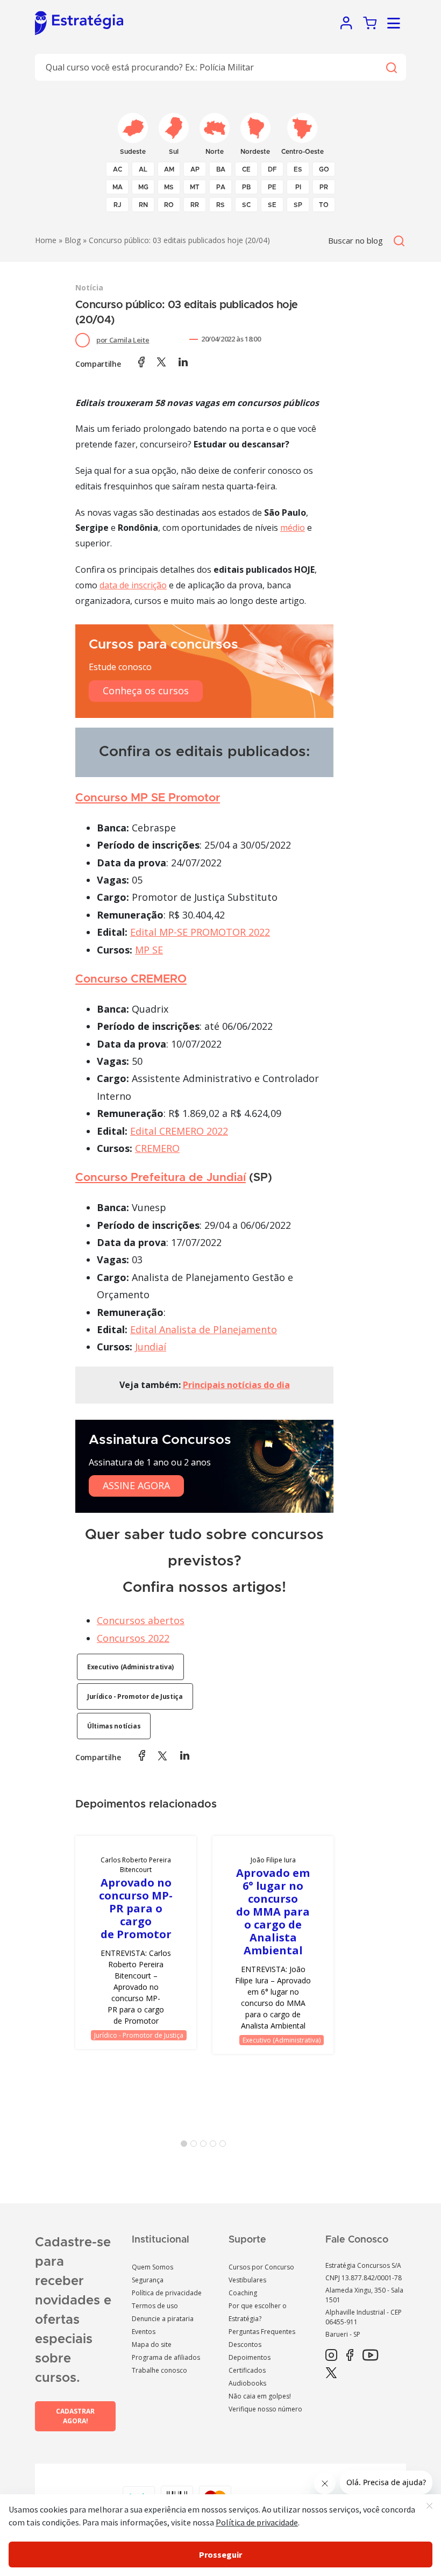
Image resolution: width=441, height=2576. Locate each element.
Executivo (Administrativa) (130, 1667)
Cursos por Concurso (261, 2267)
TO (324, 205)
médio (293, 528)
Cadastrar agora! (75, 2416)
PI (298, 187)
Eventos (144, 2332)
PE (272, 187)
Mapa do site (152, 2344)
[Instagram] (331, 2356)
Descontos (245, 2344)
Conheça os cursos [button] (146, 691)
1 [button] (186, 2146)
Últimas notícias (114, 1726)
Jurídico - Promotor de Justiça (135, 1696)
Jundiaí (151, 1347)
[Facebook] (350, 2356)
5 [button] (225, 2146)
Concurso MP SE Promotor (148, 798)
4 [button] (215, 2146)
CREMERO (157, 1148)
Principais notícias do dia (236, 1385)
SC (246, 205)
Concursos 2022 (133, 1638)
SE (272, 205)
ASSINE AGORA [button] (136, 1485)
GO (324, 169)
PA (221, 187)
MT (195, 187)
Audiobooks (247, 2383)
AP (195, 169)
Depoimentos (250, 2357)
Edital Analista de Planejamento (204, 1329)
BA (221, 169)
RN (143, 205)
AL (143, 169)
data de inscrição (133, 585)
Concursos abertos (141, 1620)
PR (324, 187)
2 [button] (196, 2146)
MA (118, 187)
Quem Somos (152, 2267)
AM (169, 169)
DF (272, 169)
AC (118, 169)
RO (169, 205)
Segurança (148, 2280)
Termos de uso (155, 2306)
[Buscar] (391, 67)
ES (298, 169)
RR (195, 205)
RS (220, 205)
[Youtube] (370, 2356)
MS (169, 187)
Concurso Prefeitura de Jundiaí (161, 1177)
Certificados (247, 2370)
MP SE (149, 950)
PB (246, 187)
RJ (118, 205)
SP (298, 205)
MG (143, 187)
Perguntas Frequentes (262, 2332)
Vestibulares (247, 2280)
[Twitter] (331, 2373)
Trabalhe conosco (159, 2370)
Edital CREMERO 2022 (179, 1131)
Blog (73, 240)
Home (46, 240)
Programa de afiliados (166, 2357)
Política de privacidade (167, 2293)
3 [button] (205, 2146)
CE (246, 169)
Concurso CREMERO (131, 979)
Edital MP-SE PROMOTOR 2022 (200, 932)
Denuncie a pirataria (163, 2319)
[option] (136, 1942)
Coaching (243, 2293)
